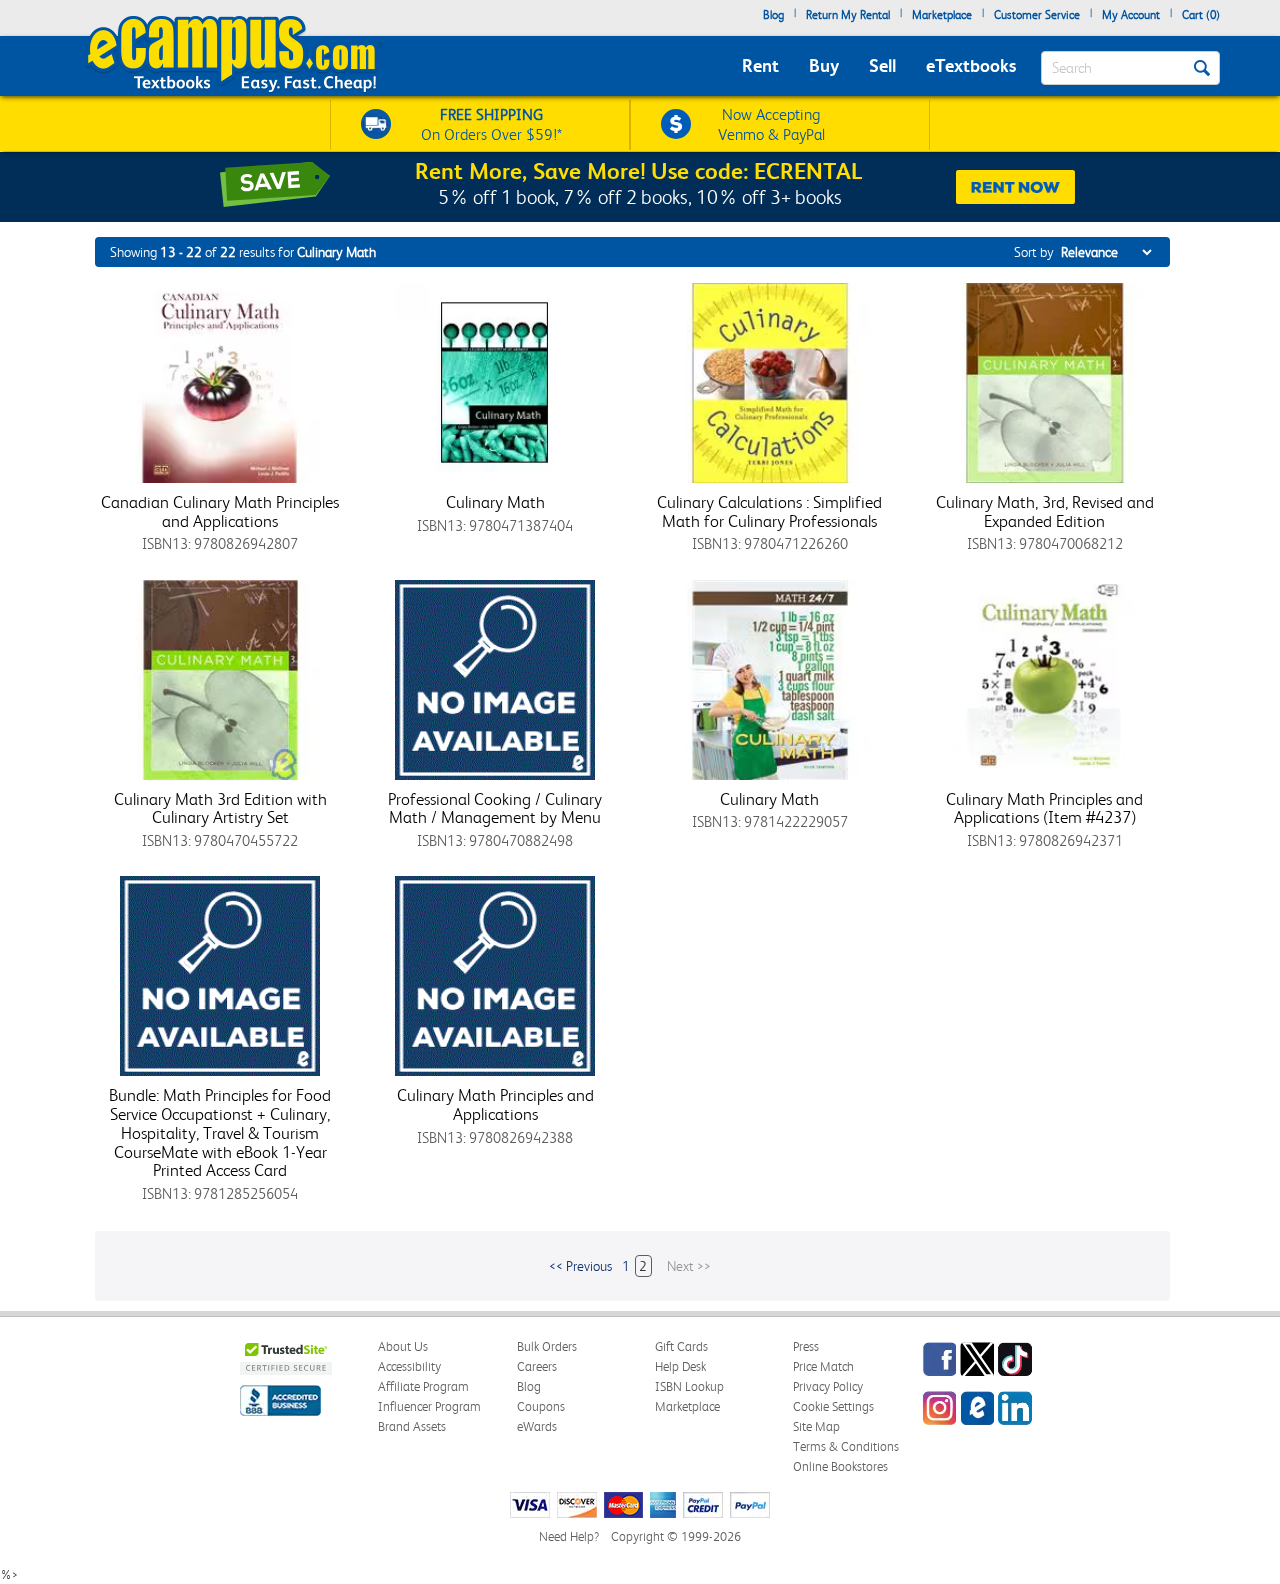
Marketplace (942, 15)
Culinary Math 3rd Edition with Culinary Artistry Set (220, 808)
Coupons (541, 1406)
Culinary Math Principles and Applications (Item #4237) (1044, 808)
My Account (1131, 15)
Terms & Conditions (846, 1446)
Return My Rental (848, 15)
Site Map (816, 1426)
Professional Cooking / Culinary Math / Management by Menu (495, 808)
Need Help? (569, 1536)
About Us (403, 1346)
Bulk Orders (547, 1346)
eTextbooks (971, 65)
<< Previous (580, 1266)
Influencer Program (429, 1406)
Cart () (1201, 15)
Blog (773, 15)
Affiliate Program (423, 1386)
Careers (537, 1366)
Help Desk (680, 1366)
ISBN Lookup (689, 1386)
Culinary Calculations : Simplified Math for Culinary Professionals (769, 511)
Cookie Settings (833, 1406)
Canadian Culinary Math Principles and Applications (220, 511)
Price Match (823, 1366)
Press (806, 1346)
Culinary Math (495, 502)
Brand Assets (412, 1426)
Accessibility (409, 1366)
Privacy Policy (828, 1386)
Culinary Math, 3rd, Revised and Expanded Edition (1045, 511)
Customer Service (1037, 15)
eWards (537, 1426)
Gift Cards (681, 1346)
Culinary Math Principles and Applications (495, 1104)
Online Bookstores (840, 1466)
